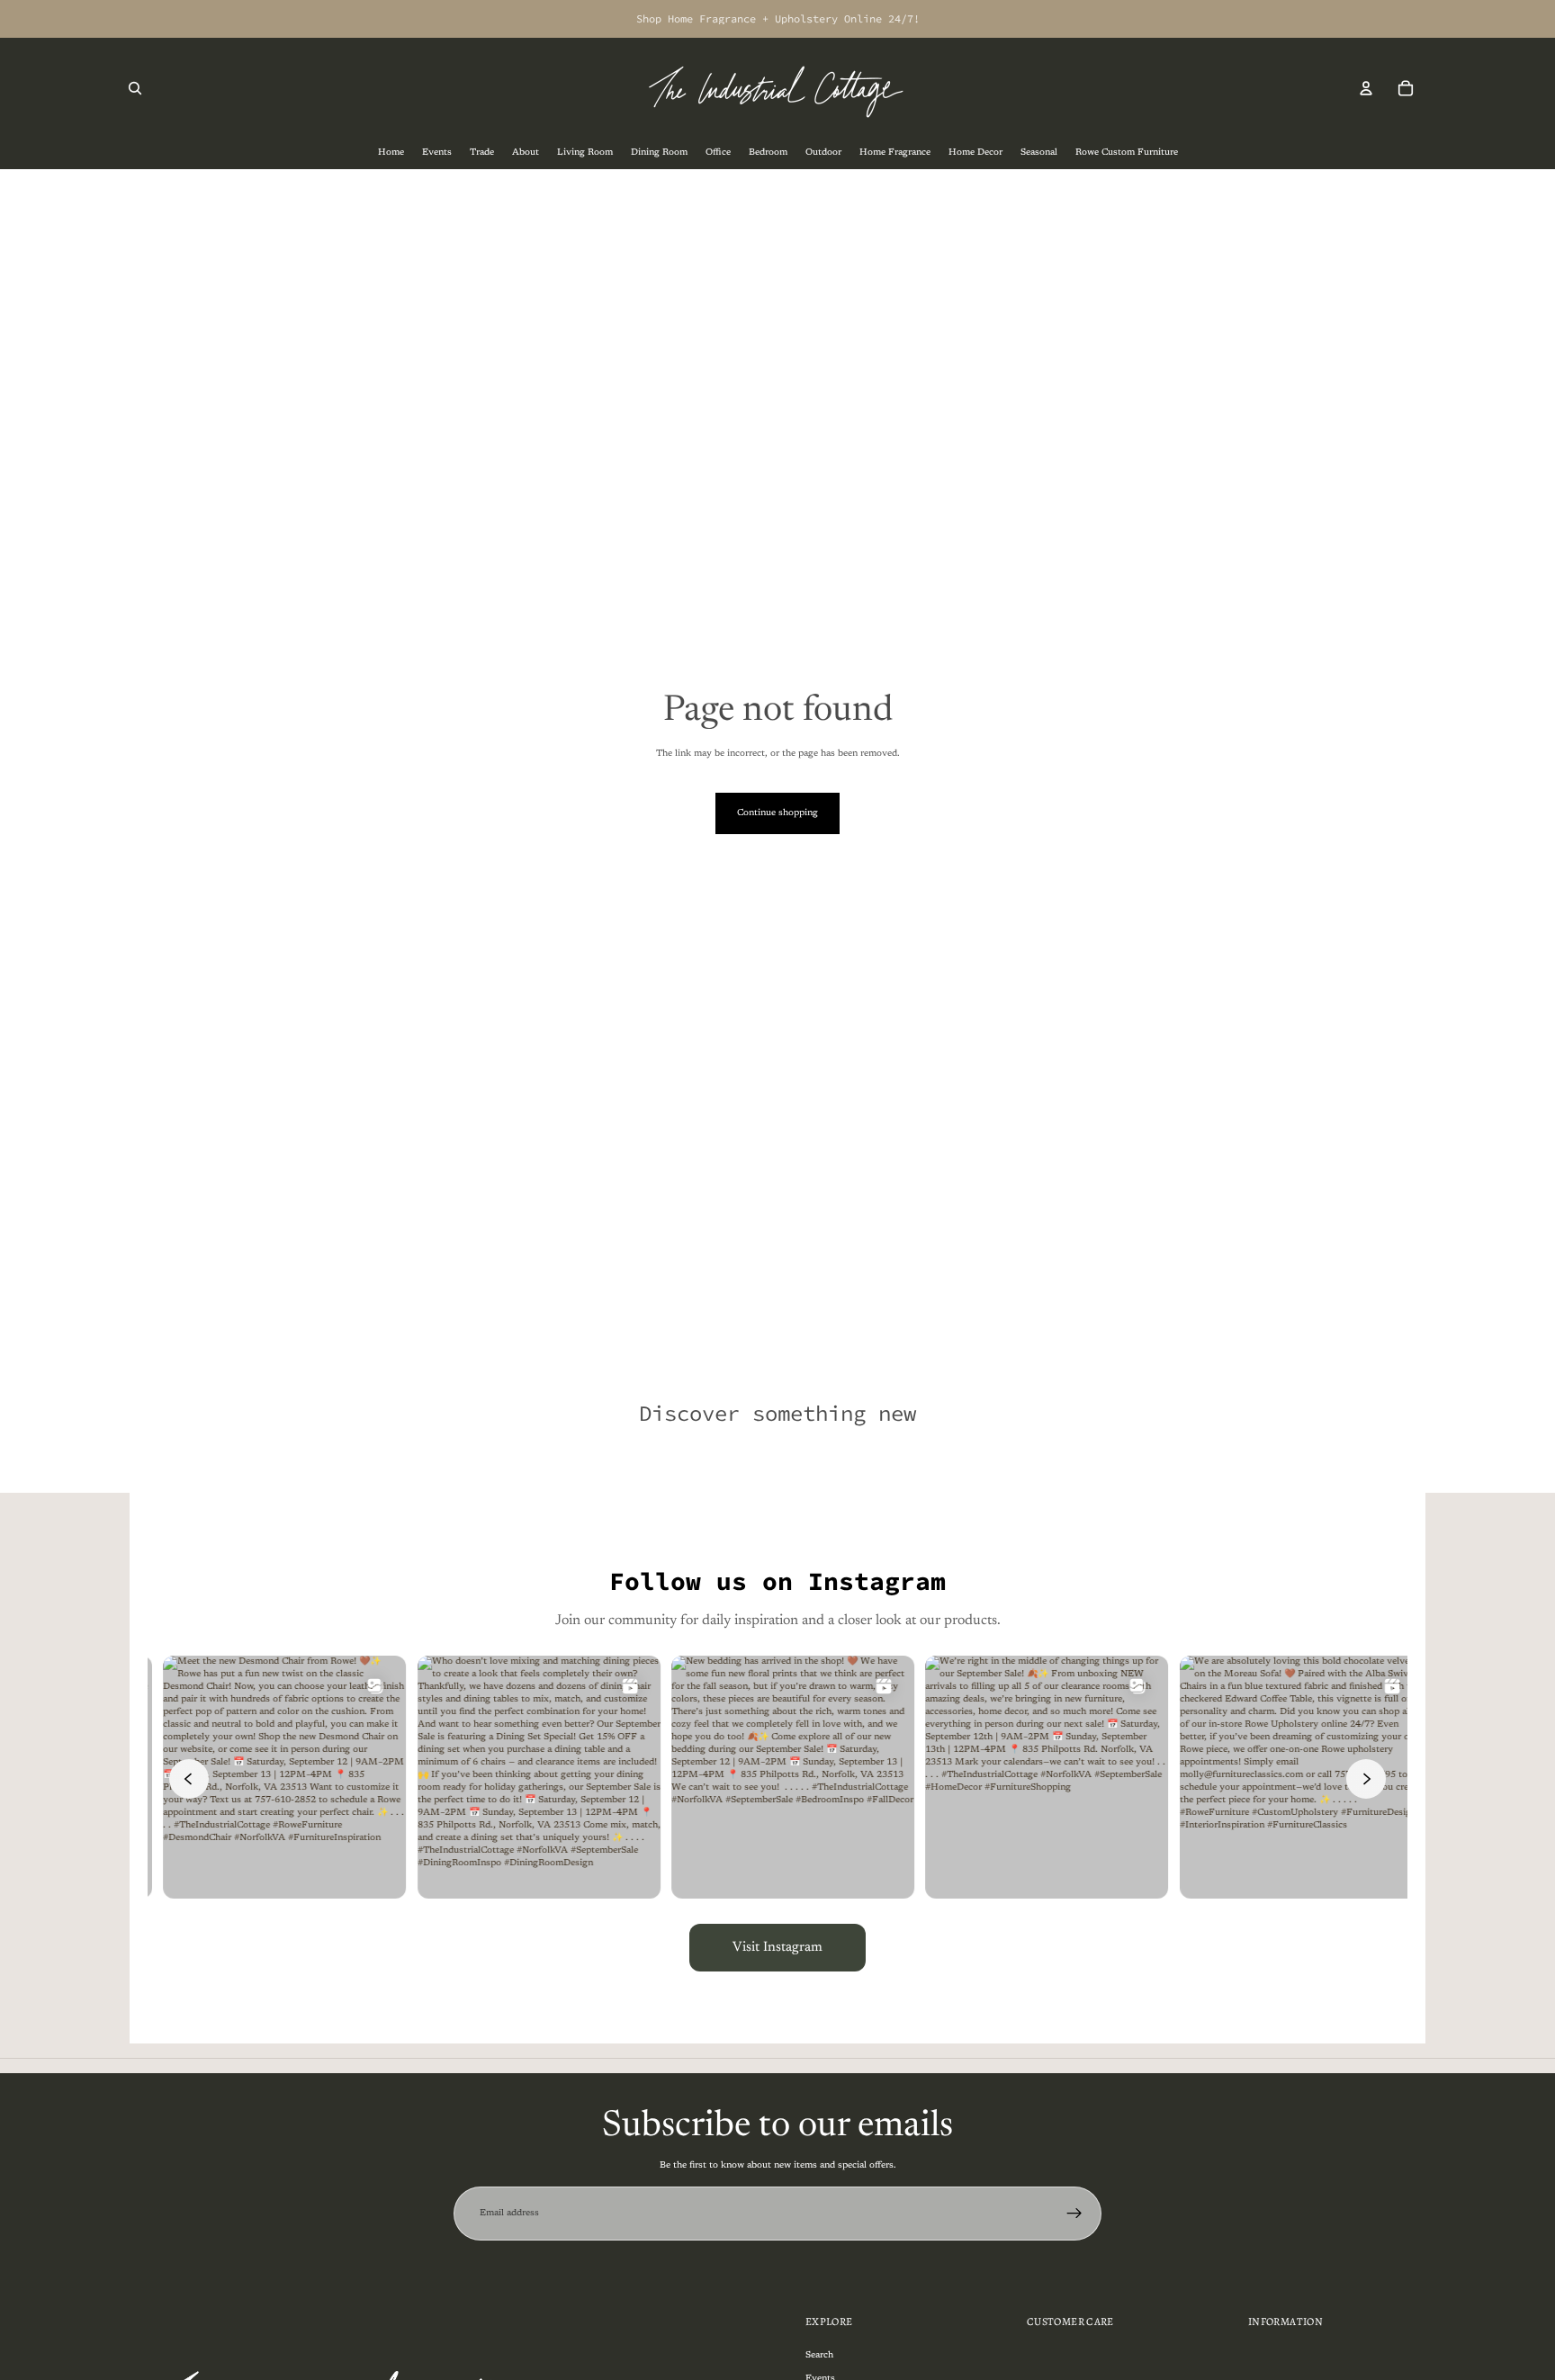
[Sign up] (1074, 2214)
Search (819, 2356)
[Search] (135, 88)
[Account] (1366, 88)
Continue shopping (777, 813)
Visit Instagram (777, 1948)
